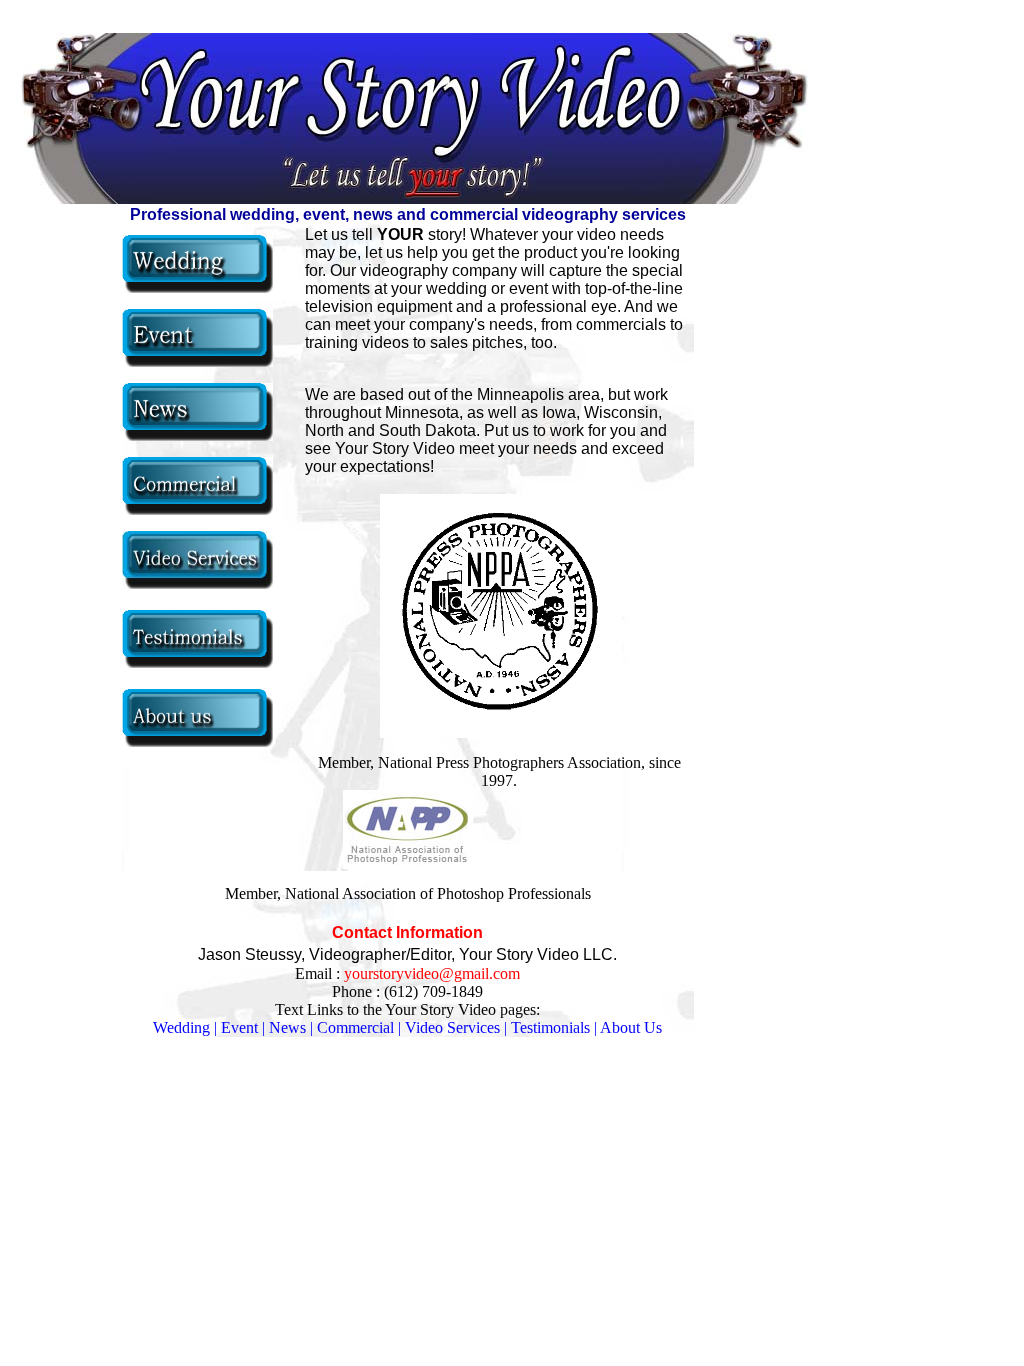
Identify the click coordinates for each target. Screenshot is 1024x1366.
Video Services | (458, 1027)
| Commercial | (355, 1027)
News (287, 1027)
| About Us (628, 1027)
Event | (243, 1027)
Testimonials (550, 1027)
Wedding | (185, 1027)
